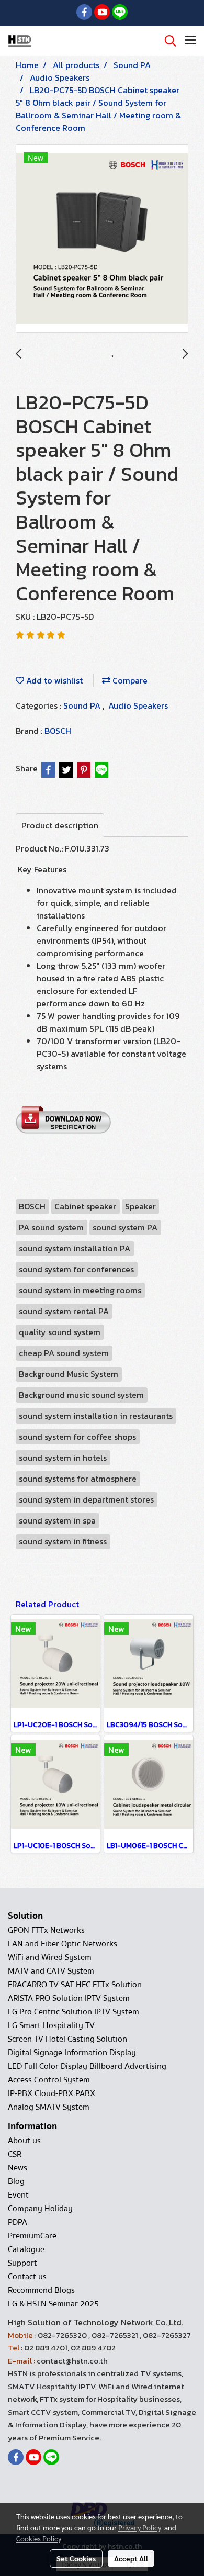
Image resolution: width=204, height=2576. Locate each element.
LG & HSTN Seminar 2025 (53, 2304)
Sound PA (83, 705)
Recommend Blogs (41, 2290)
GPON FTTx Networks (46, 1930)
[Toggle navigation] (190, 41)
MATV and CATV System (51, 1971)
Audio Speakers (138, 705)
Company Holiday (40, 2209)
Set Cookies (76, 2558)
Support (22, 2263)
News (18, 2168)
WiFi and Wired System (50, 1957)
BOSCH (58, 731)
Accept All (131, 2558)
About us (24, 2141)
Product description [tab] (60, 825)
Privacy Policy (140, 2527)
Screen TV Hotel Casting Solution (67, 2039)
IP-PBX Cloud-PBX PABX (52, 2093)
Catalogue (26, 2249)
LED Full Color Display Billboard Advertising (87, 2066)
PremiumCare (32, 2236)
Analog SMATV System (49, 2107)
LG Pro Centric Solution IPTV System (73, 2012)
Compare (129, 680)
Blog (16, 2181)
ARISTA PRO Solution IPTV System (69, 1998)
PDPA (18, 2222)
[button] (167, 41)
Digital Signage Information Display (72, 2053)
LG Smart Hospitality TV (51, 2025)
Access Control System (49, 2080)
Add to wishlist (53, 680)
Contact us (27, 2277)
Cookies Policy (39, 2538)
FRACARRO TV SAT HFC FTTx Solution (75, 1985)
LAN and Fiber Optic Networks (63, 1944)
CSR (15, 2154)
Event (18, 2195)
